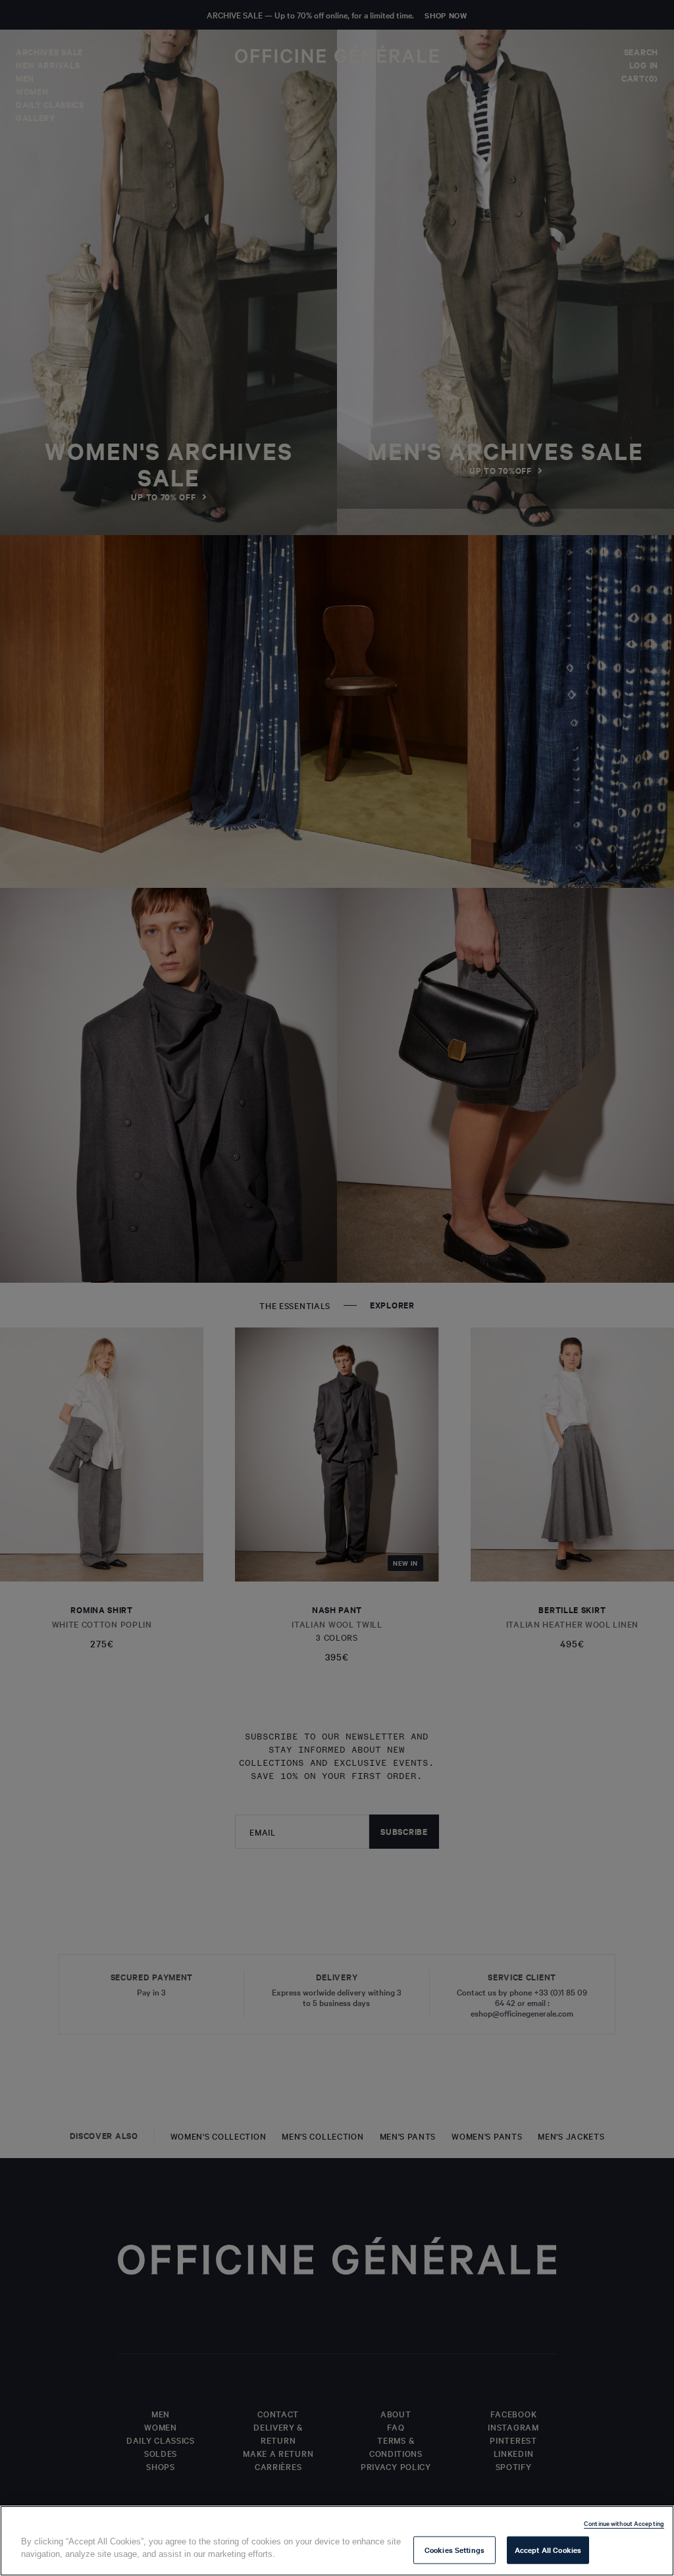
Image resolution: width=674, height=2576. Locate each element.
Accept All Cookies (548, 2550)
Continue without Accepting (624, 2523)
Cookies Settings (454, 2550)
